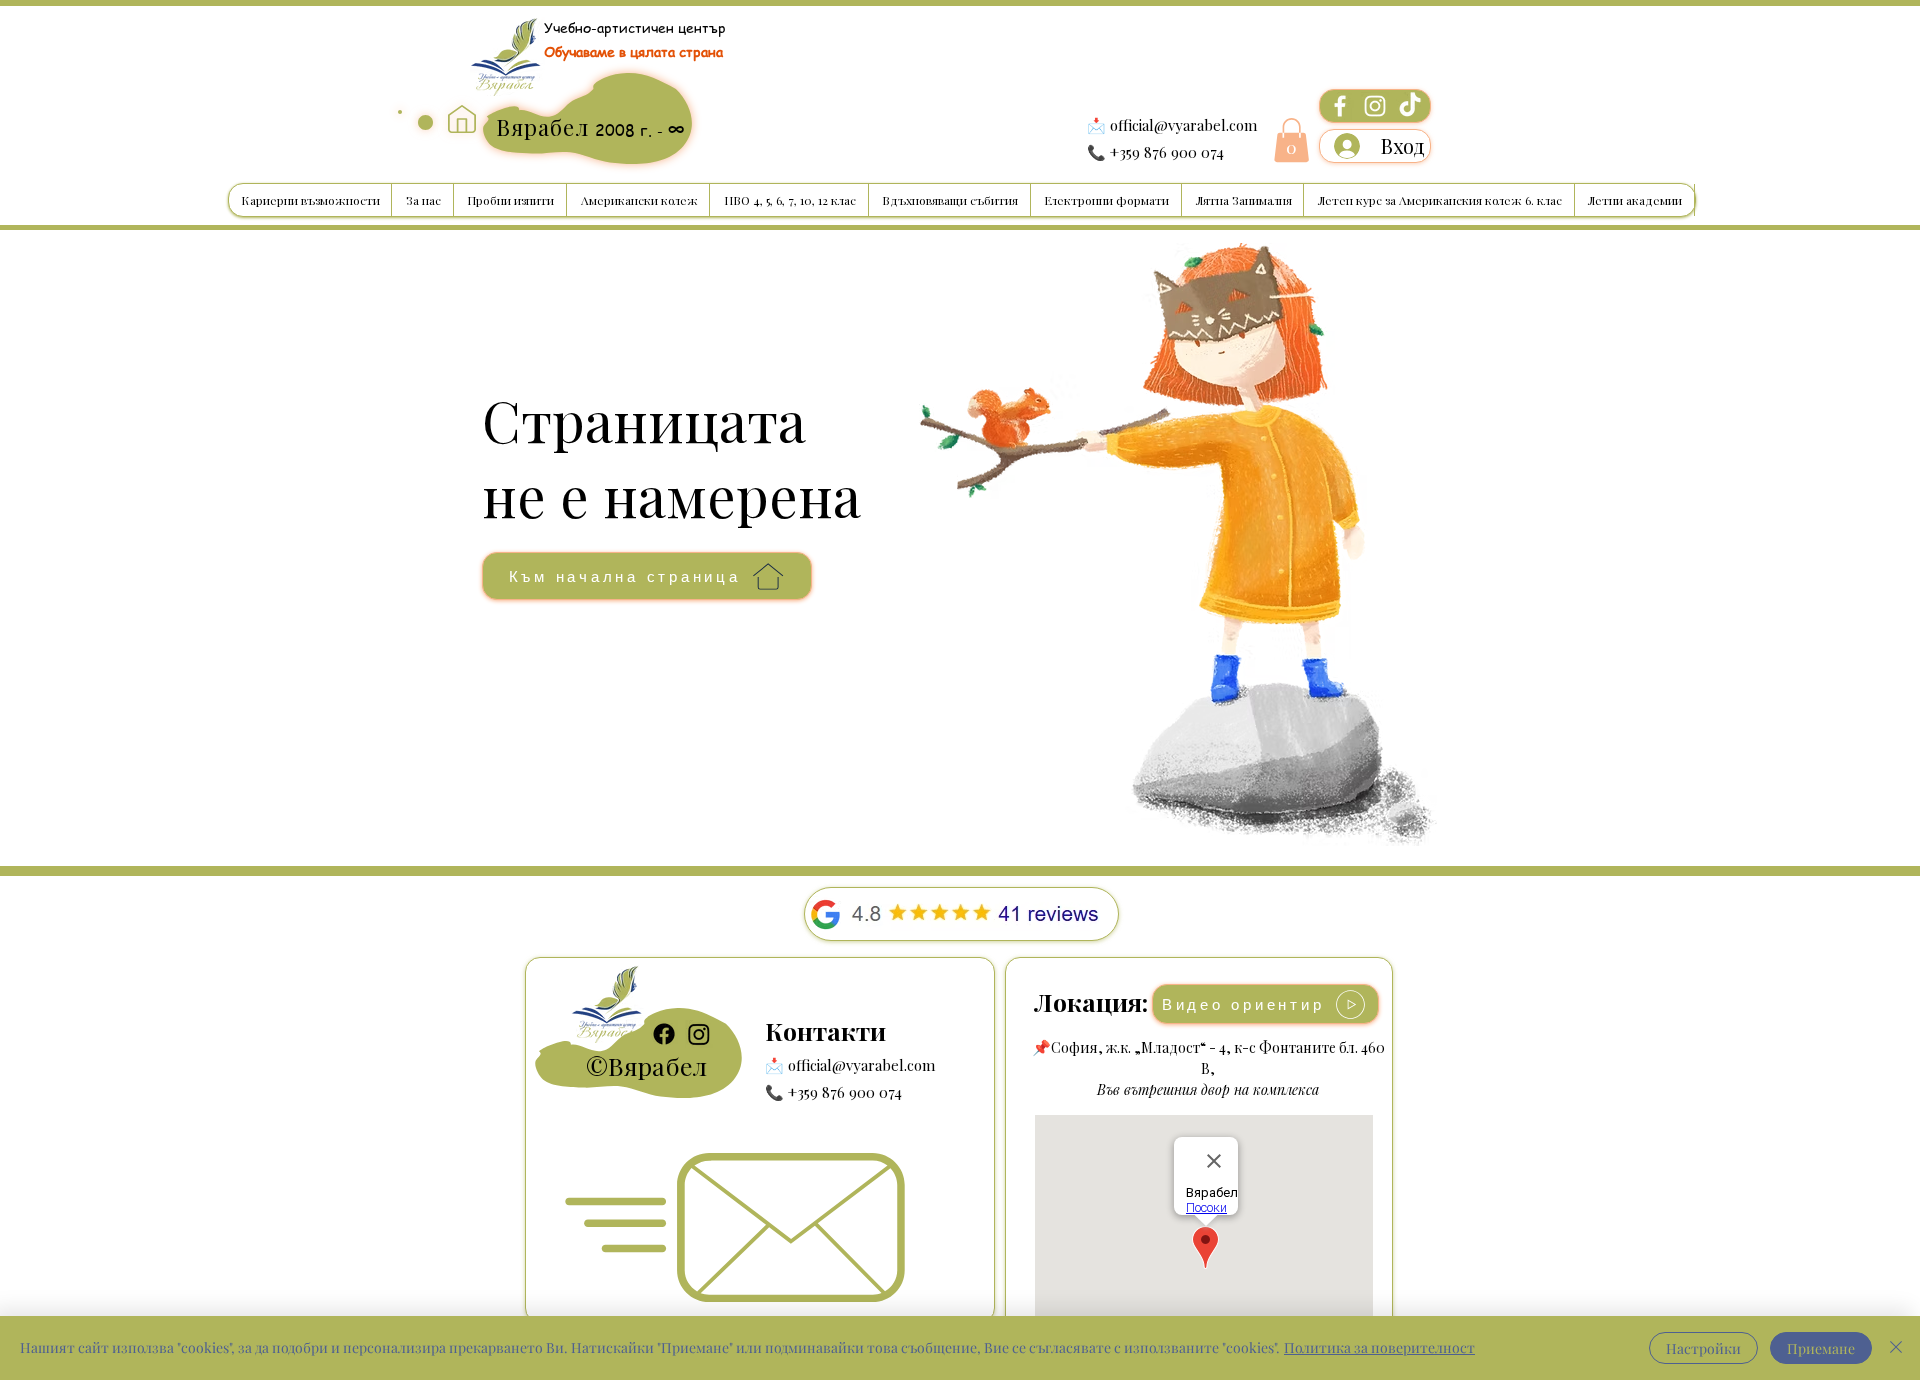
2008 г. (626, 130)
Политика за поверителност (1379, 1347)
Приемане (1821, 1348)
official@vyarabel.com (1183, 125)
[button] (1291, 140)
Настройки (1703, 1348)
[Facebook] (1340, 106)
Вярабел (657, 1065)
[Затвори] (1896, 1348)
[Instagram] (1375, 106)
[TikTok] (1410, 106)
